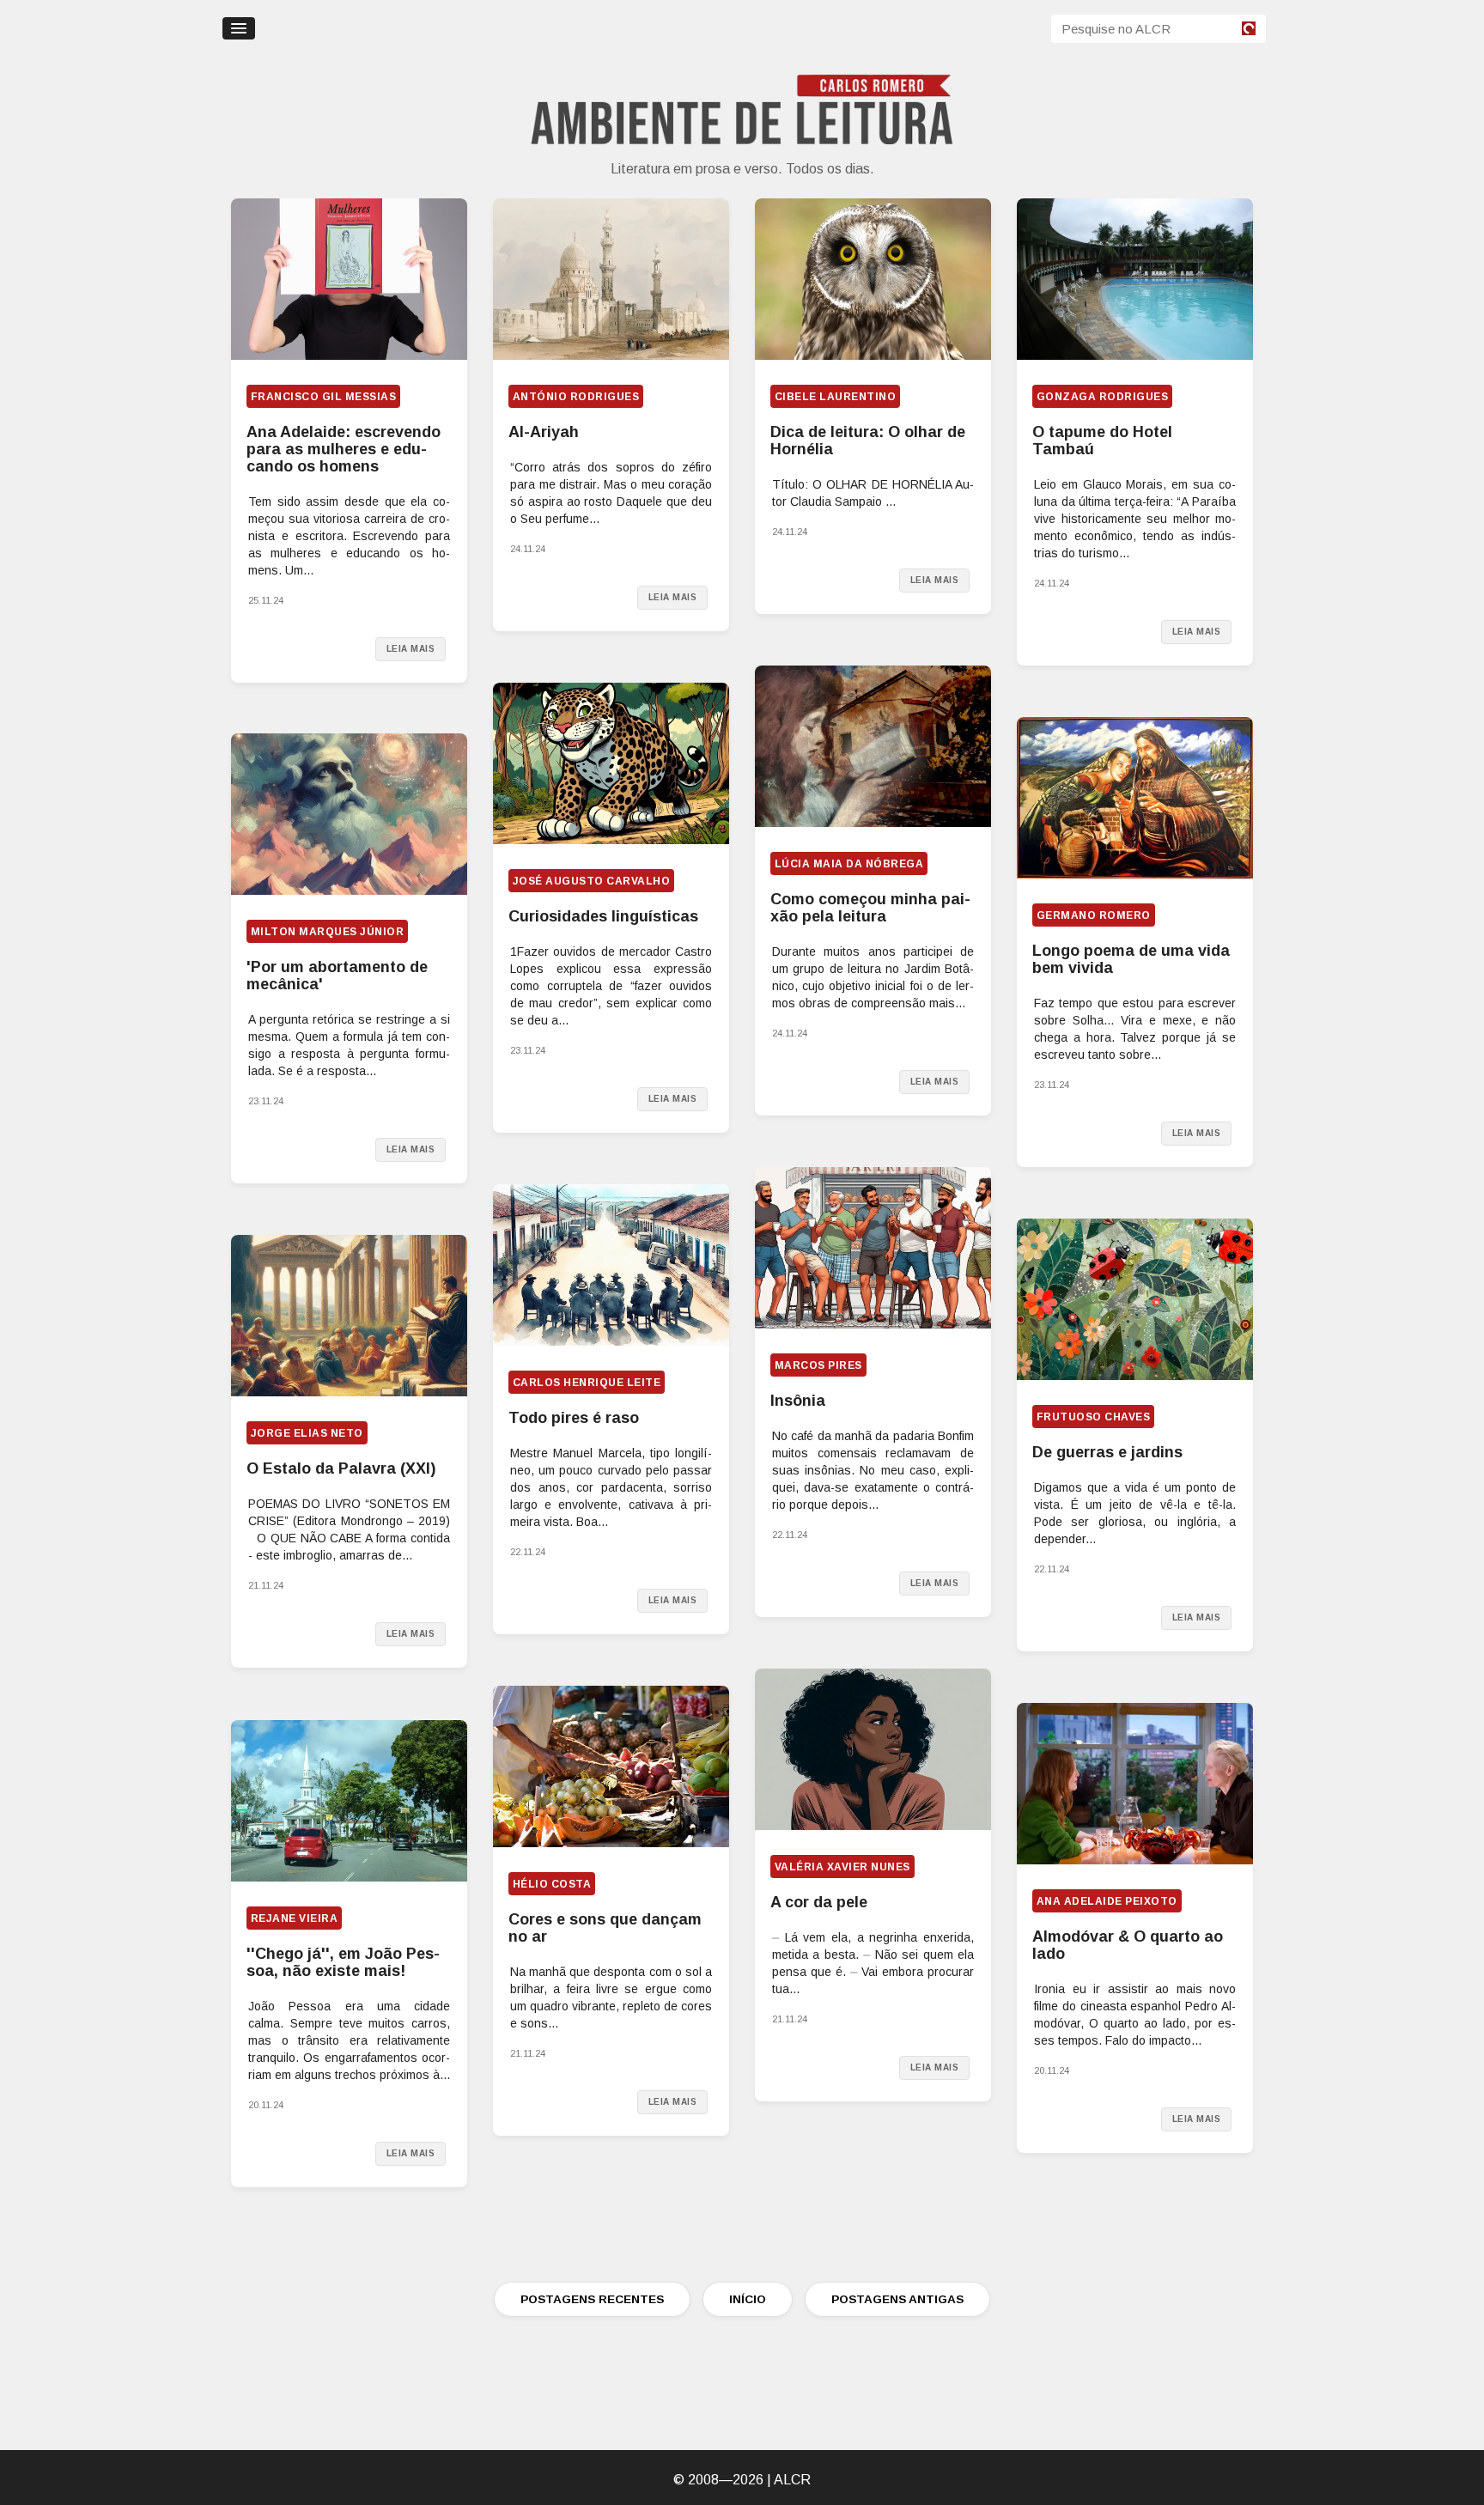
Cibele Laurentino (835, 397)
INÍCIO (748, 2299)
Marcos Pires (818, 1365)
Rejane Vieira (294, 1918)
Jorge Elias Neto (307, 1433)
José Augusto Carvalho (591, 881)
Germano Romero (1094, 915)
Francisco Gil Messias (323, 397)
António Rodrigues (576, 397)
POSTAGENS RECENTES (592, 2299)
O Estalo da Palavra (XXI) (341, 1468)
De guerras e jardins (1107, 1452)
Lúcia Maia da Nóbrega (849, 864)
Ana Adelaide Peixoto (1107, 1901)
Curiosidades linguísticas (603, 916)
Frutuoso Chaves (1093, 1417)
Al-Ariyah (544, 432)
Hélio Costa (552, 1884)
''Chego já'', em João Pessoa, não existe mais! (343, 1962)
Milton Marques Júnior (327, 932)
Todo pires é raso (574, 1418)
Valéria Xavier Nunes (842, 1867)
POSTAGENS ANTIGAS (897, 2299)
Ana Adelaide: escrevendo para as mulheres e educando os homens (344, 449)
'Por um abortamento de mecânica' (337, 976)
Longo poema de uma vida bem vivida (1131, 959)
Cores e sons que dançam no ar (605, 1928)
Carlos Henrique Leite (587, 1383)
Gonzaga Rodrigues (1102, 397)
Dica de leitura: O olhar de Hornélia (868, 441)
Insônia (798, 1401)
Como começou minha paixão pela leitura (870, 908)
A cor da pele (819, 1902)
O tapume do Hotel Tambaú (1102, 441)
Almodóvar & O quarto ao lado (1128, 1945)
